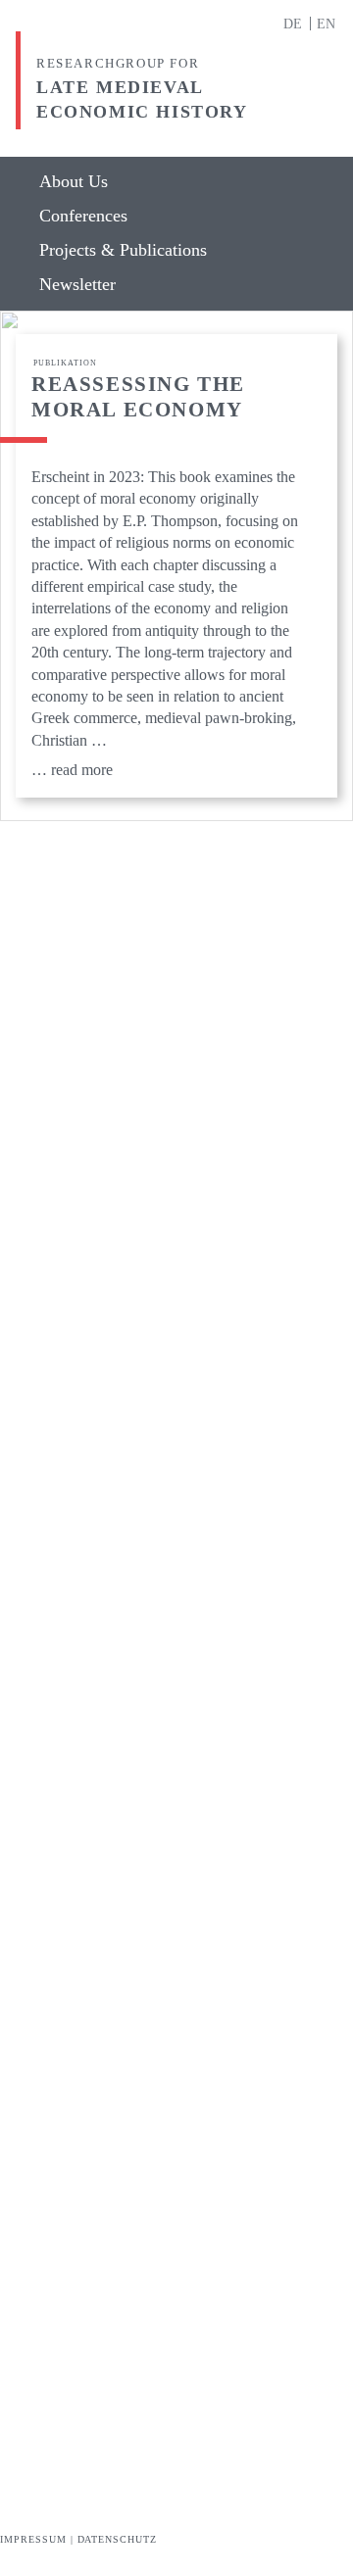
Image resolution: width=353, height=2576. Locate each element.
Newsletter (77, 285)
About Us (74, 181)
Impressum (33, 2539)
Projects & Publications (123, 250)
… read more (72, 770)
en (326, 24)
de (295, 24)
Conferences (83, 216)
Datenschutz (118, 2539)
